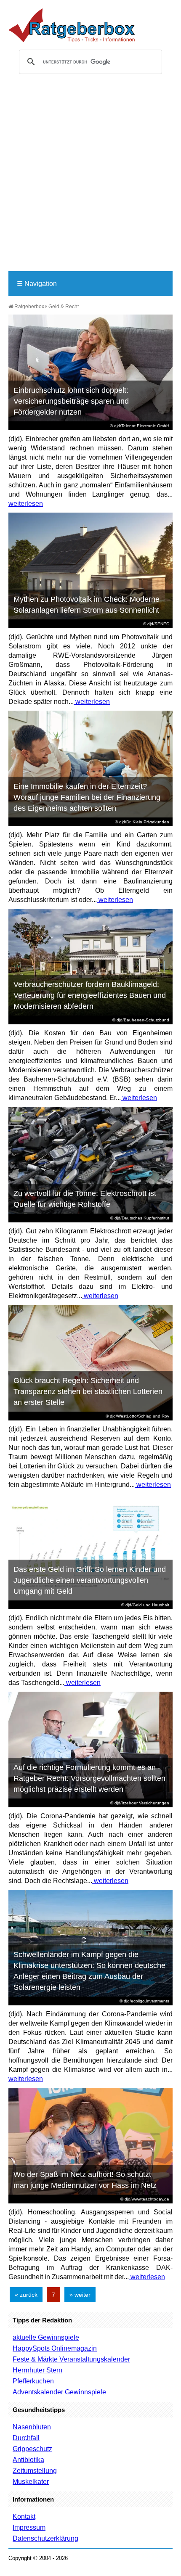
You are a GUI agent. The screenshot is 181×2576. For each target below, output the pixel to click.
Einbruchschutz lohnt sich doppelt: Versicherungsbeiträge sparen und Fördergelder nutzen (71, 401)
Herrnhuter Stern (37, 2370)
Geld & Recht (64, 307)
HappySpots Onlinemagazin (55, 2348)
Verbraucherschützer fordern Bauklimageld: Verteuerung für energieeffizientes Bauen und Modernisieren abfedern (90, 995)
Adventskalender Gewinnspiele (59, 2392)
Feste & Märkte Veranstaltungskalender (71, 2359)
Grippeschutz (32, 2449)
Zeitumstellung (35, 2471)
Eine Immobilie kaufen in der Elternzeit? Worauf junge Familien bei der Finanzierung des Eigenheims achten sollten (87, 797)
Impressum (29, 2527)
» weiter (80, 2295)
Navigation (37, 284)
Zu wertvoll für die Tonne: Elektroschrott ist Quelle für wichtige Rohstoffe (85, 1199)
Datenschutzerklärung (45, 2538)
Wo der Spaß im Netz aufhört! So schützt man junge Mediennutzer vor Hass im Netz (85, 2180)
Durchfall (26, 2438)
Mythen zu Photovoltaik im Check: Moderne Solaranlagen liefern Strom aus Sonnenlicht (87, 605)
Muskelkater (31, 2482)
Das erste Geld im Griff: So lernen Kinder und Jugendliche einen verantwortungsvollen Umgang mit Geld (90, 1580)
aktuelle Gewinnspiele (46, 2337)
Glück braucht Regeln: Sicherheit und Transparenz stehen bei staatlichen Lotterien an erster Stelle (88, 1391)
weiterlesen (26, 504)
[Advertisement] (90, 176)
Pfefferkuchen (33, 2381)
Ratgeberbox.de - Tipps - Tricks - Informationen (72, 25)
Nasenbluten (32, 2427)
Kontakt (24, 2516)
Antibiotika (28, 2460)
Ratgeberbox (29, 307)
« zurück (26, 2295)
